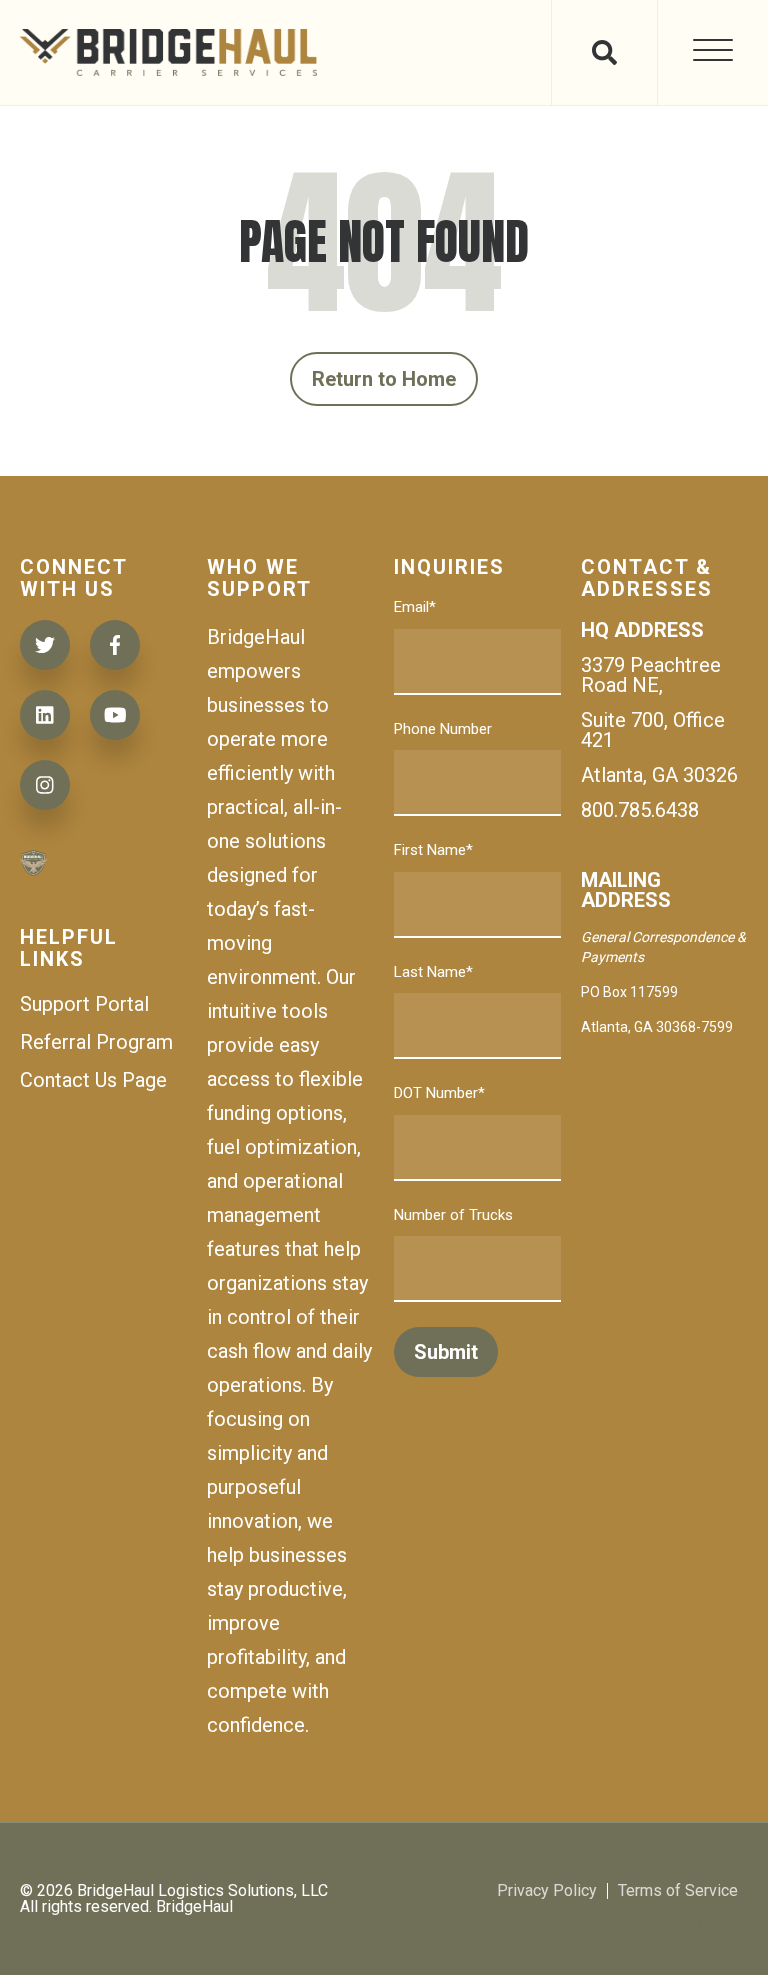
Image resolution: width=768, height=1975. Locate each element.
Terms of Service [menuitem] (678, 1891)
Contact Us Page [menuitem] (93, 1080)
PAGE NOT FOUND (384, 242)
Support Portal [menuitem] (84, 1004)
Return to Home (384, 379)
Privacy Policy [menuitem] (547, 1891)
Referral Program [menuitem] (96, 1042)
